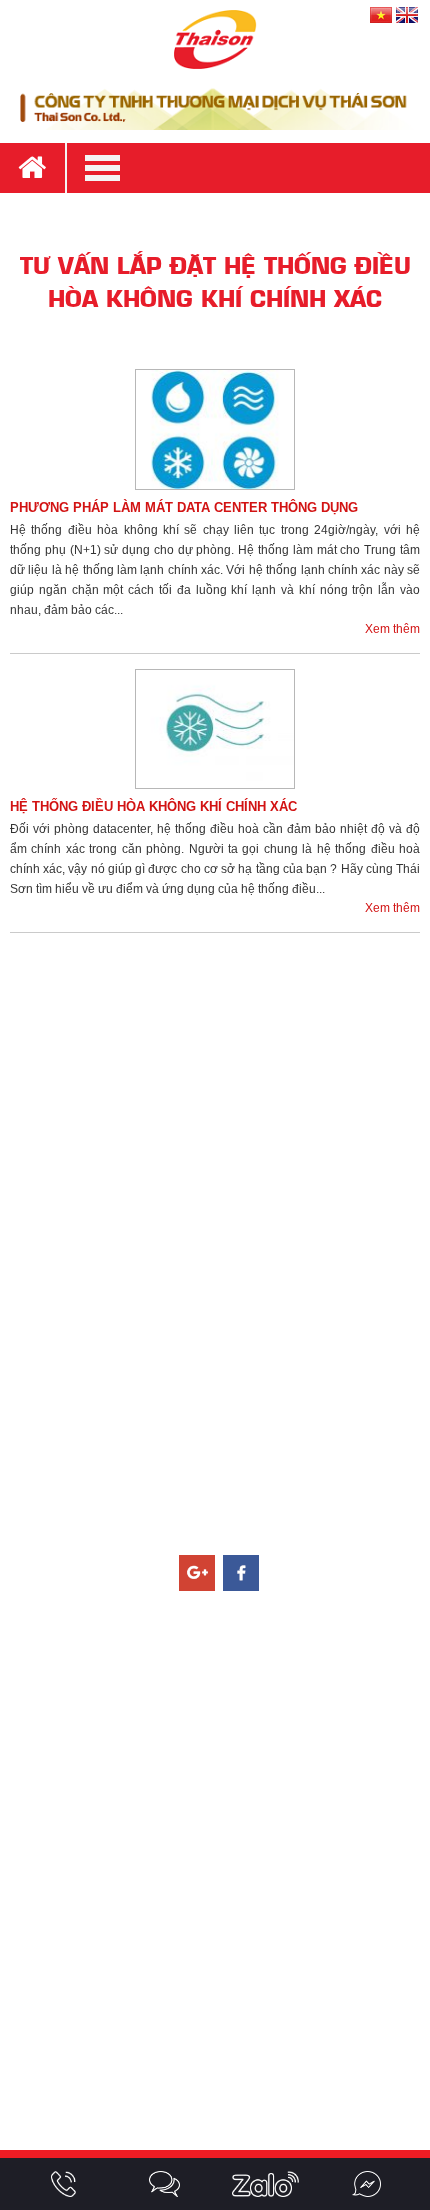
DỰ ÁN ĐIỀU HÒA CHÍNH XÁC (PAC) (222, 2051)
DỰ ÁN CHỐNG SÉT (223, 1955)
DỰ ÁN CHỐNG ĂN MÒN (223, 2083)
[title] (63, 2184)
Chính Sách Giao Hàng (222, 1136)
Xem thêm (392, 629)
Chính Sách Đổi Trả (223, 1200)
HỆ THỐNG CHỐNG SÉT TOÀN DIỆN (222, 1666)
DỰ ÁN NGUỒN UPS (223, 2019)
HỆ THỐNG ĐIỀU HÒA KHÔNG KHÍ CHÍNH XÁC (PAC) (223, 1698)
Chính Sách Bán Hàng (222, 1104)
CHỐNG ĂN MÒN (222, 1858)
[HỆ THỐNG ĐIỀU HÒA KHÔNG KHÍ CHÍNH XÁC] (215, 729)
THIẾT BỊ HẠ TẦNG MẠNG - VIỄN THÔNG (222, 1794)
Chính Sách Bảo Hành (223, 1168)
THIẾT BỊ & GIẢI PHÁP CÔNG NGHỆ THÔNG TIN (222, 1826)
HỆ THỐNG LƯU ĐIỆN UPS (222, 1730)
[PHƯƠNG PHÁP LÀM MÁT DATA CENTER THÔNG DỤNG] (215, 429)
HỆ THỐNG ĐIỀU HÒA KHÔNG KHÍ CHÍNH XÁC (153, 806)
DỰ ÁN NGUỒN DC (222, 1987)
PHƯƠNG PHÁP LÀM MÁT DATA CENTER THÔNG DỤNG (184, 507)
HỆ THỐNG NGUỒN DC (222, 1762)
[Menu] (247, 168)
